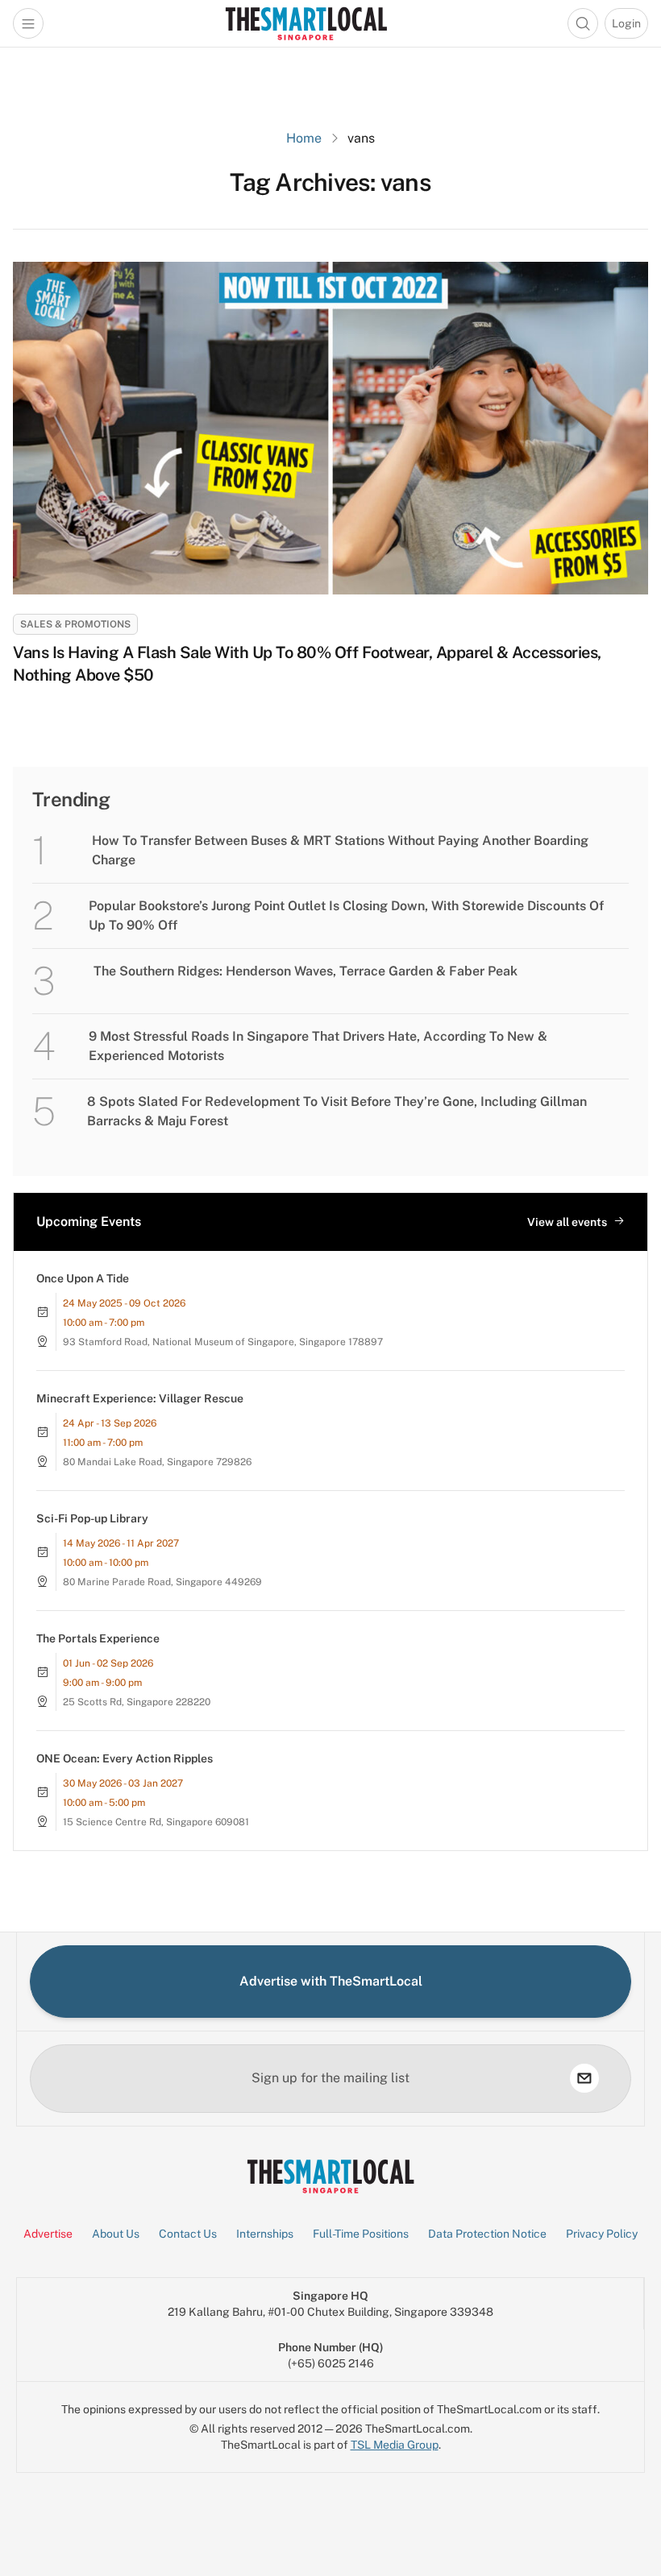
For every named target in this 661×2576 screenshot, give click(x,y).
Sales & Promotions (75, 624)
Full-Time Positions (361, 2234)
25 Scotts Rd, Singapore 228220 (137, 1702)
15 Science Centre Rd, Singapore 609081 (156, 1822)
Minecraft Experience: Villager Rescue (140, 1398)
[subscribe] (584, 2078)
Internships (265, 2234)
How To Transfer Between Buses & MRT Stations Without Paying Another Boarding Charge (340, 850)
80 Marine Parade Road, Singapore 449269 (162, 1582)
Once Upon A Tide (83, 1278)
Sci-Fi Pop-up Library (92, 1518)
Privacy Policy (602, 2234)
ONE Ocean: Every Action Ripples (125, 1758)
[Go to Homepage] (306, 23)
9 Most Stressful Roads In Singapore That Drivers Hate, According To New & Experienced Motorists (318, 1046)
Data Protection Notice (487, 2234)
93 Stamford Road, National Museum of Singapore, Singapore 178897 (223, 1342)
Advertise (48, 2234)
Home (304, 138)
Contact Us (188, 2234)
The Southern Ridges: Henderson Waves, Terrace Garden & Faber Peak (306, 971)
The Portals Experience (98, 1638)
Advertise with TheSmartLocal (331, 1981)
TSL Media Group (395, 2445)
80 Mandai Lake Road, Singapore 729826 (157, 1462)
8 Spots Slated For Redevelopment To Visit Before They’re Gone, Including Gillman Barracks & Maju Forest (337, 1111)
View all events (567, 1222)
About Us (116, 2234)
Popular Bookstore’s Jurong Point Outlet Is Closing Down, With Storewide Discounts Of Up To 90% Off (346, 915)
